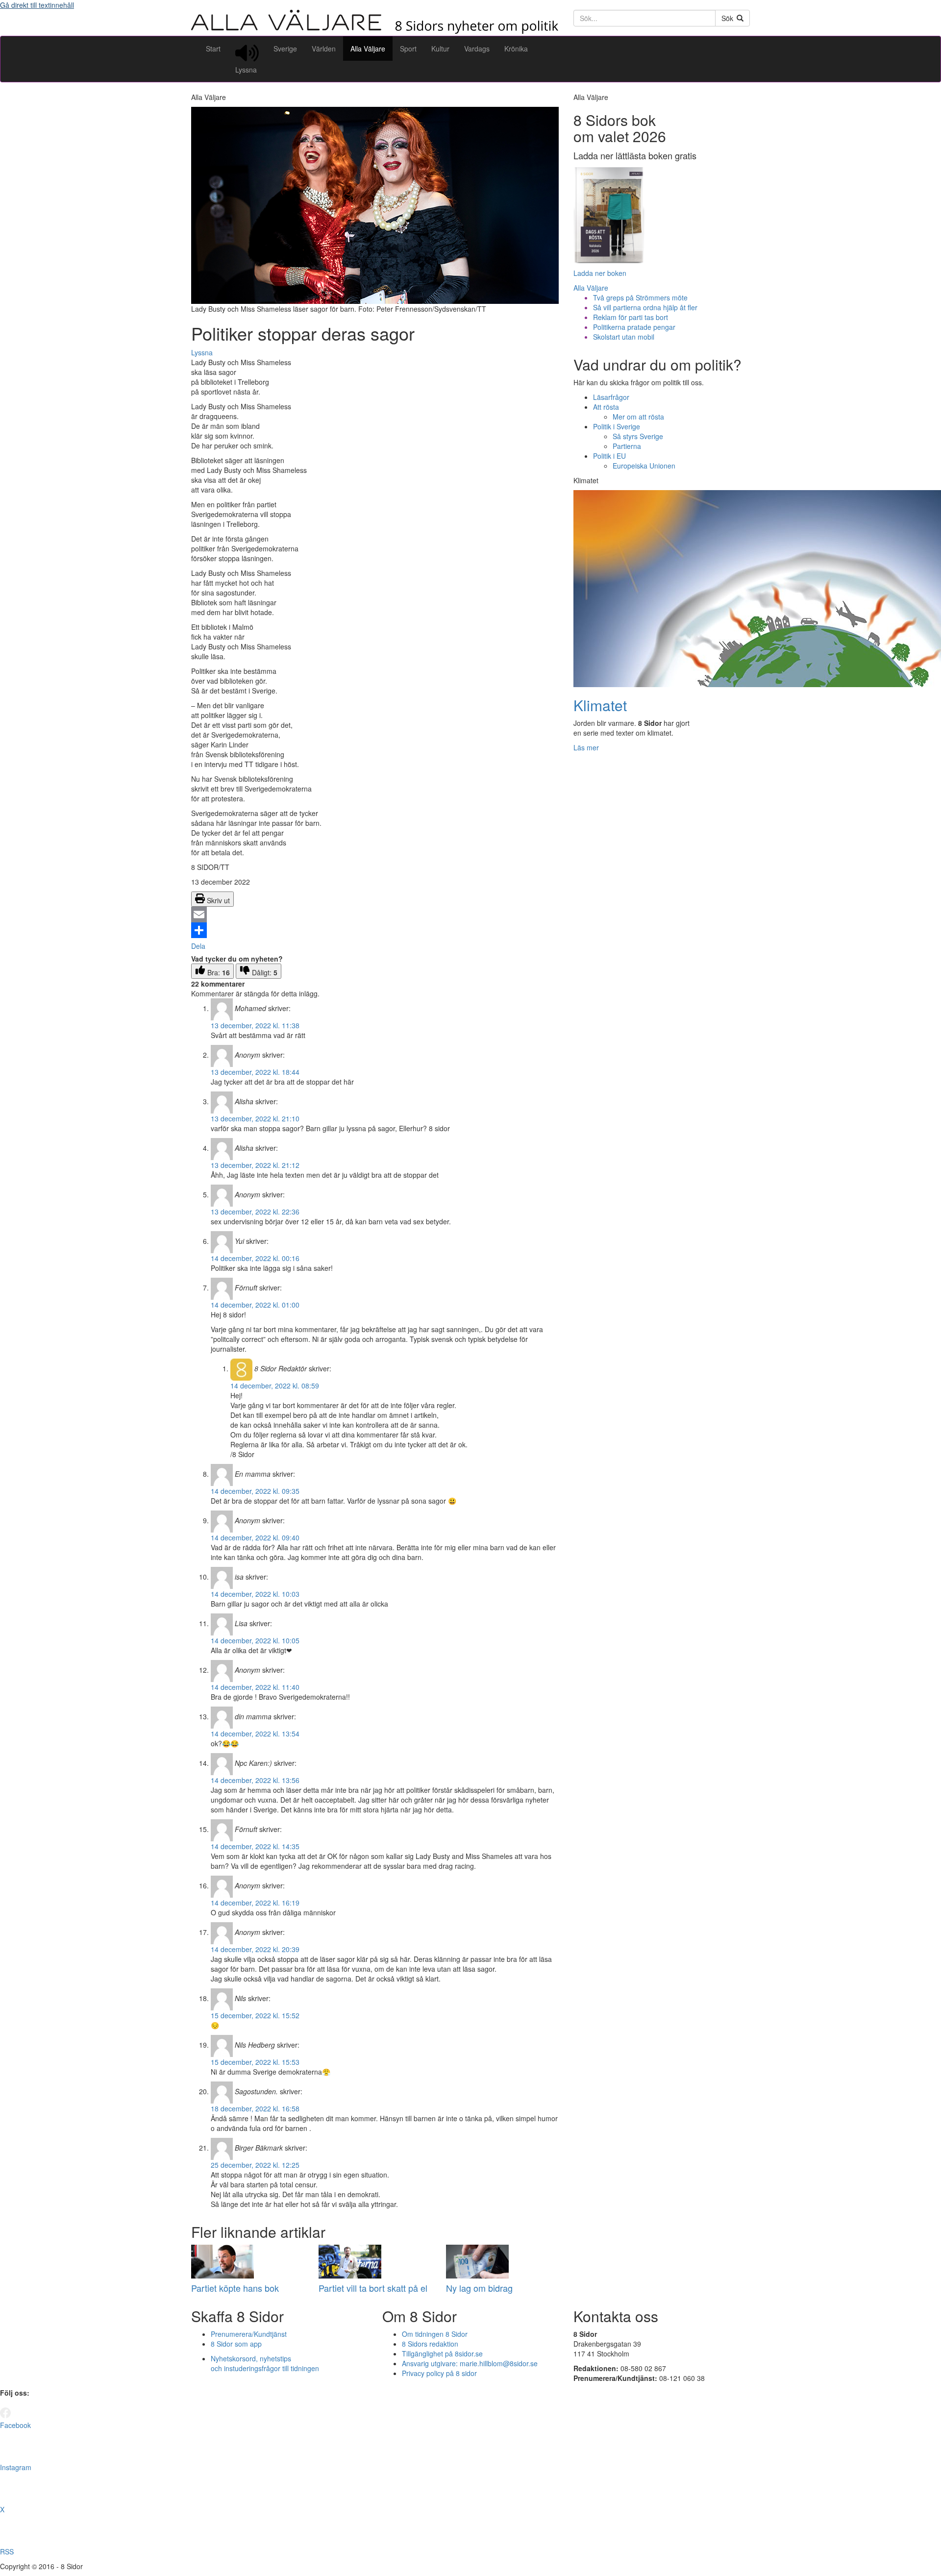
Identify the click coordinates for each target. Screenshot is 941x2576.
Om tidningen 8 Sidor (435, 2334)
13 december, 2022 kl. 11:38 (255, 1025)
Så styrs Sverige (638, 436)
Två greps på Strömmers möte (640, 297)
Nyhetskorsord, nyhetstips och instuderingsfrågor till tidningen (265, 2363)
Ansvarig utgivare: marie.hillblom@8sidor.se (470, 2363)
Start (213, 49)
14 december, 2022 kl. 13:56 (255, 1780)
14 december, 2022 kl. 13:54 (255, 1734)
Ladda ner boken (600, 273)
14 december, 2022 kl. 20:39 (255, 1949)
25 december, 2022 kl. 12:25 (255, 2165)
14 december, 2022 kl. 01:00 (255, 1305)
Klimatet (600, 705)
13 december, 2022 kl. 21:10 (255, 1118)
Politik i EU (609, 456)
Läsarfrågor (611, 397)
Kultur (440, 49)
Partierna (627, 446)
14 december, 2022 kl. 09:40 (255, 1537)
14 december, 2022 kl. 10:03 (255, 1594)
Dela (198, 946)
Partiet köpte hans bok (235, 2288)
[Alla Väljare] (375, 31)
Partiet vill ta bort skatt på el (373, 2288)
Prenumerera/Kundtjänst (249, 2334)
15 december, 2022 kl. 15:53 (255, 2062)
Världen (324, 49)
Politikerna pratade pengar (634, 327)
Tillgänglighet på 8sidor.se (442, 2353)
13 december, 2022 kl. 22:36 (255, 1212)
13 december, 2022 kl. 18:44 (255, 1072)
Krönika (516, 49)
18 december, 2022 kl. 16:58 (255, 2108)
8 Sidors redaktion (430, 2344)
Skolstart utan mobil (624, 337)
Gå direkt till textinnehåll (37, 5)
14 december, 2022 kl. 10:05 (255, 1640)
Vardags (477, 49)
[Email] (375, 915)
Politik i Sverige (617, 426)
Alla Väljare (368, 49)
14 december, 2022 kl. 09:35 (255, 1491)
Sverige (285, 49)
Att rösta (606, 407)
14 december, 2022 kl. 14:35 (255, 1846)
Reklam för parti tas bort (631, 317)
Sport (408, 49)
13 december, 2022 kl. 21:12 (255, 1165)
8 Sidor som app (236, 2344)
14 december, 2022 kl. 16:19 (255, 1903)
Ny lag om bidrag (479, 2288)
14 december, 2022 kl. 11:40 (255, 1687)
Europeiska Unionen (644, 466)
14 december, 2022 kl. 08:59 (275, 1386)
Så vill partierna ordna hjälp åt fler (645, 307)
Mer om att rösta (638, 417)
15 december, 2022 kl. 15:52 (255, 2015)
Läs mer (586, 747)
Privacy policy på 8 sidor (439, 2373)
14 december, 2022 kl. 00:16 (255, 1258)
